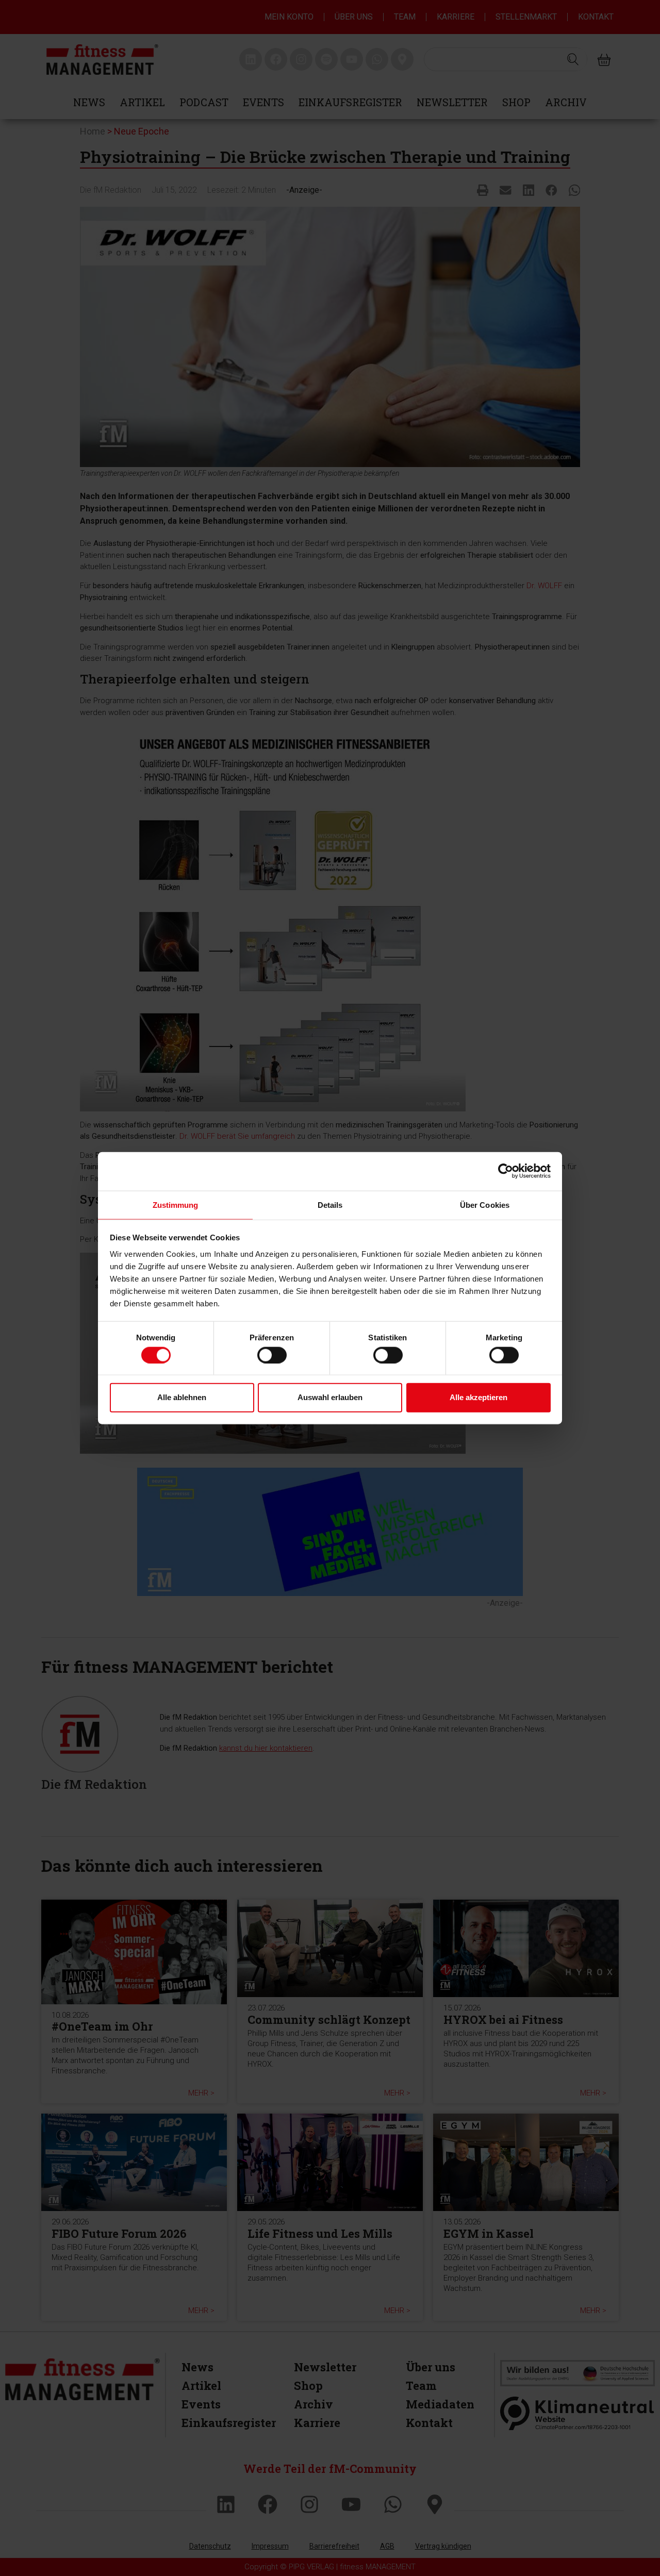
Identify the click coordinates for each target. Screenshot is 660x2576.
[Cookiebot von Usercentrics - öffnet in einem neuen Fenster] (506, 1171)
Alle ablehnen (182, 1397)
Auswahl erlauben (330, 1397)
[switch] (272, 1355)
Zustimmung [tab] (176, 1204)
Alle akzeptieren (478, 1397)
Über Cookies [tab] (485, 1204)
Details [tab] (330, 1204)
